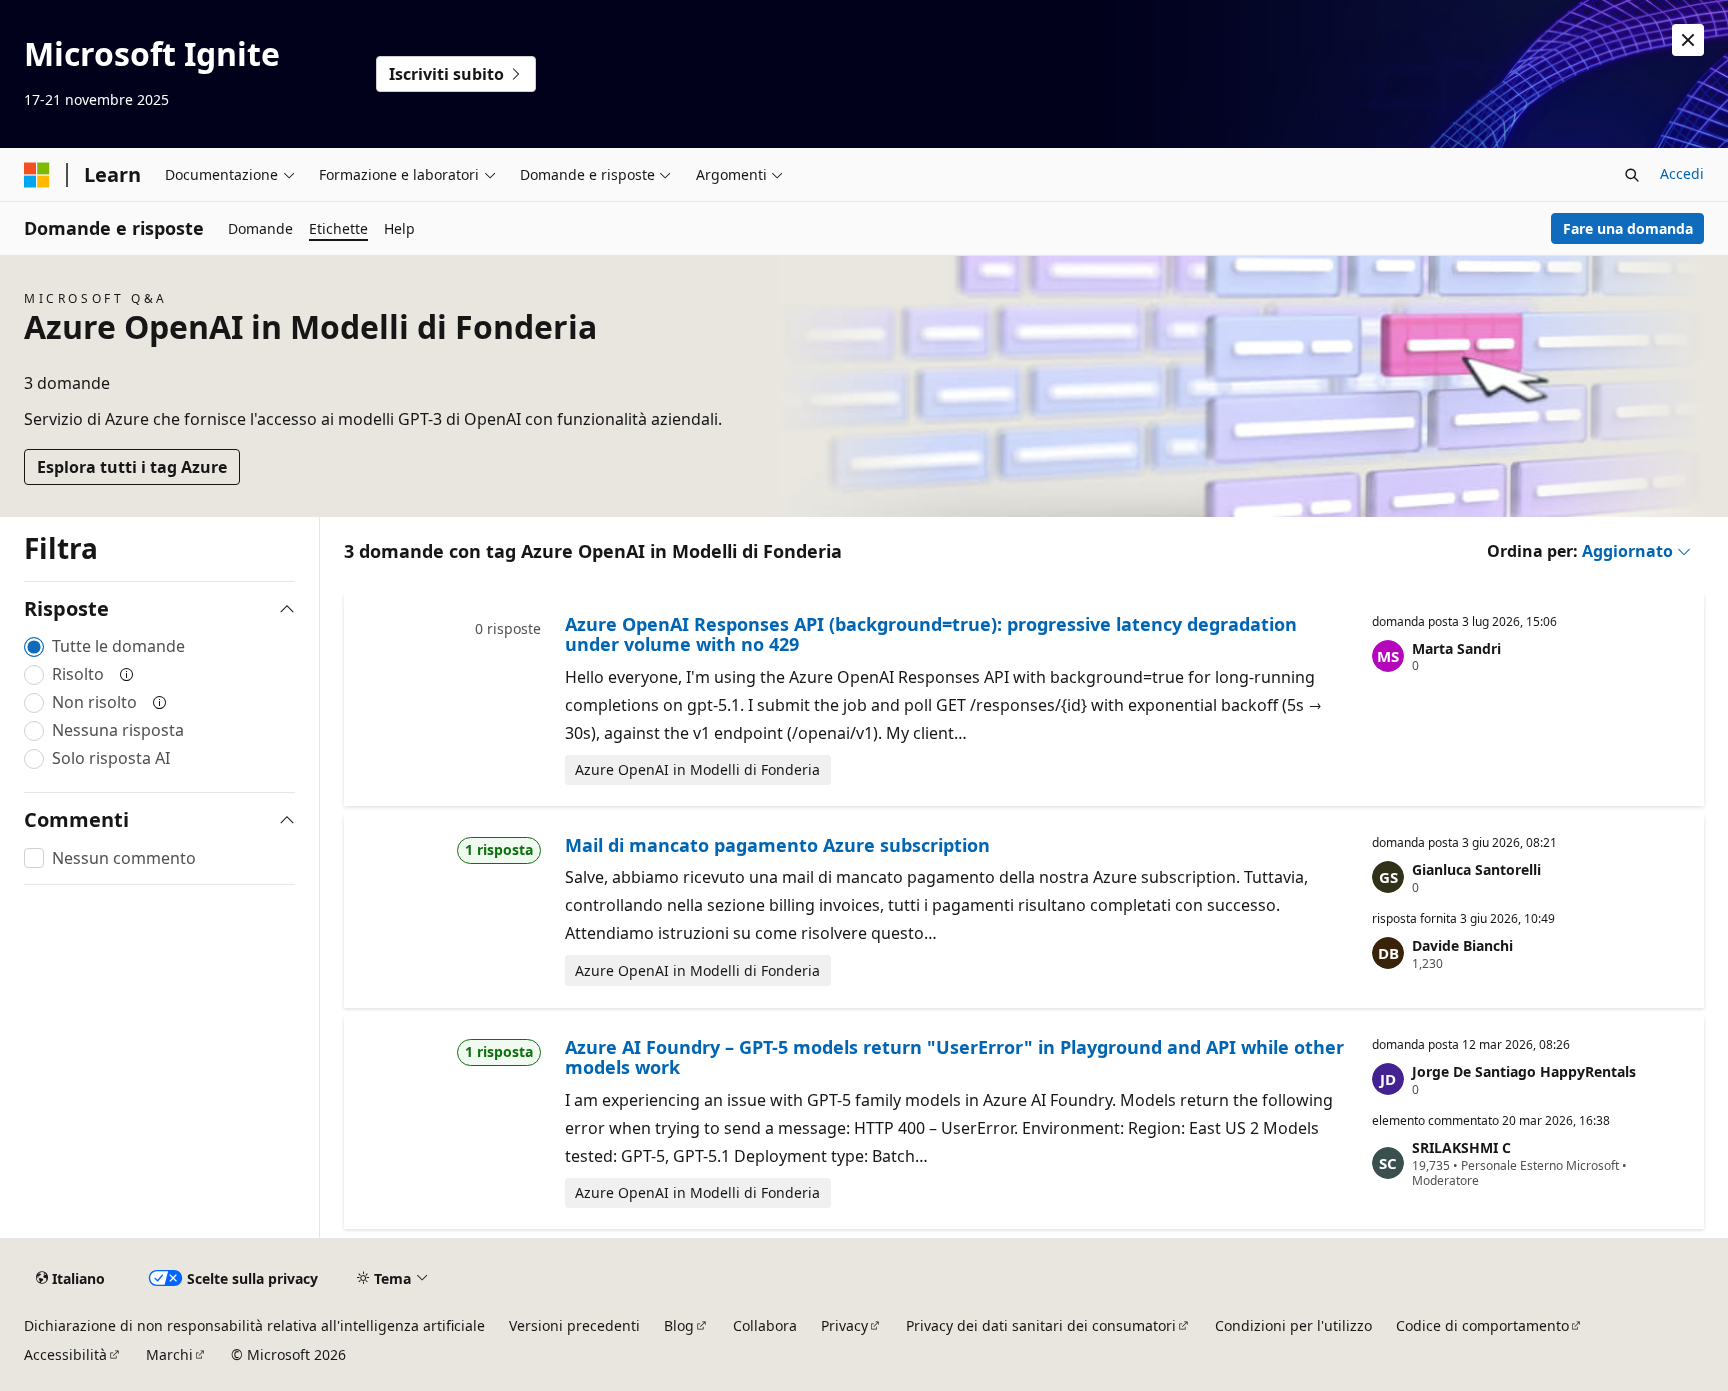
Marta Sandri (1456, 648)
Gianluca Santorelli (1476, 869)
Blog (679, 1325)
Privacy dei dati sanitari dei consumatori (1041, 1325)
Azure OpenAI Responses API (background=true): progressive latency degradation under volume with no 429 (931, 634)
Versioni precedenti (574, 1325)
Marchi (169, 1354)
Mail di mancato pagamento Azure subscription (777, 845)
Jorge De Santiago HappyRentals (1524, 1071)
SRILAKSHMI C (1461, 1147)
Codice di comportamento (1482, 1325)
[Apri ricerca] (1632, 175)
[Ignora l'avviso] (1688, 40)
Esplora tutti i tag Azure (132, 467)
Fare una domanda (1628, 228)
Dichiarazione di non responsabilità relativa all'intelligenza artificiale (254, 1325)
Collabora (765, 1325)
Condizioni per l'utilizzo (1293, 1325)
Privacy (844, 1325)
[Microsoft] (37, 175)
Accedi (1682, 173)
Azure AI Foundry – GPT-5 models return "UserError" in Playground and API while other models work (954, 1057)
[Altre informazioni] (127, 674)
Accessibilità (65, 1354)
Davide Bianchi (1462, 945)
